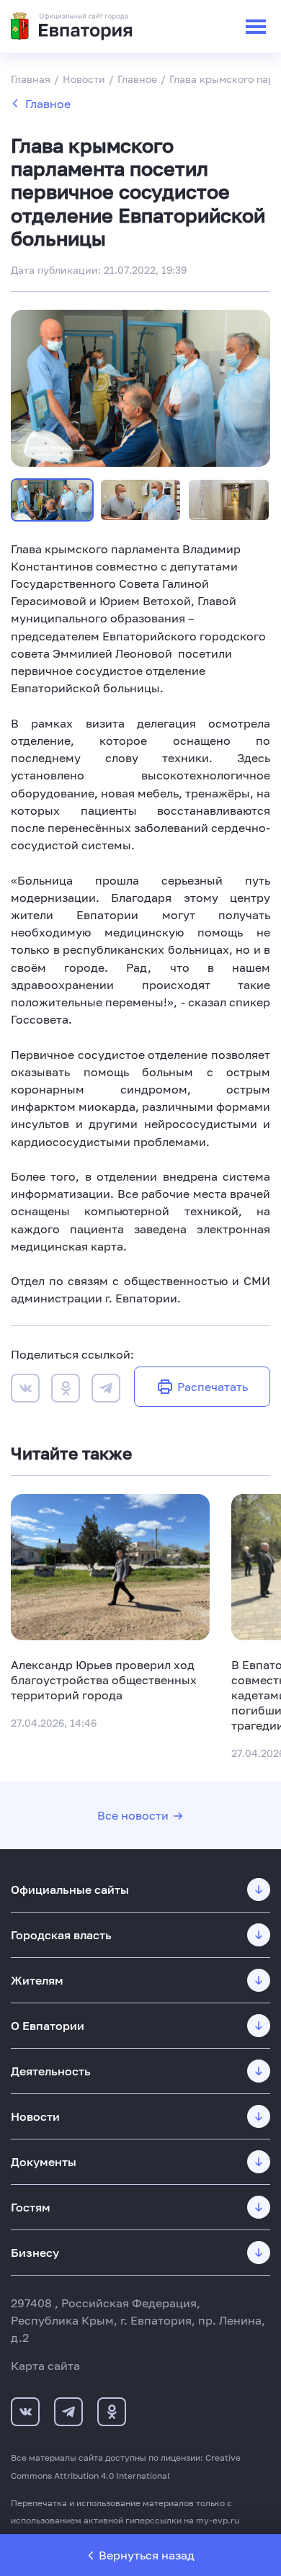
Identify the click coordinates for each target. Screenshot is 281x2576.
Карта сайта (45, 2366)
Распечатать (213, 1387)
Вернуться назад (147, 2555)
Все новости (133, 1815)
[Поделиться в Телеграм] (106, 1390)
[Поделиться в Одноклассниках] (66, 1390)
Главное (48, 104)
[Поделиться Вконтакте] (25, 1390)
